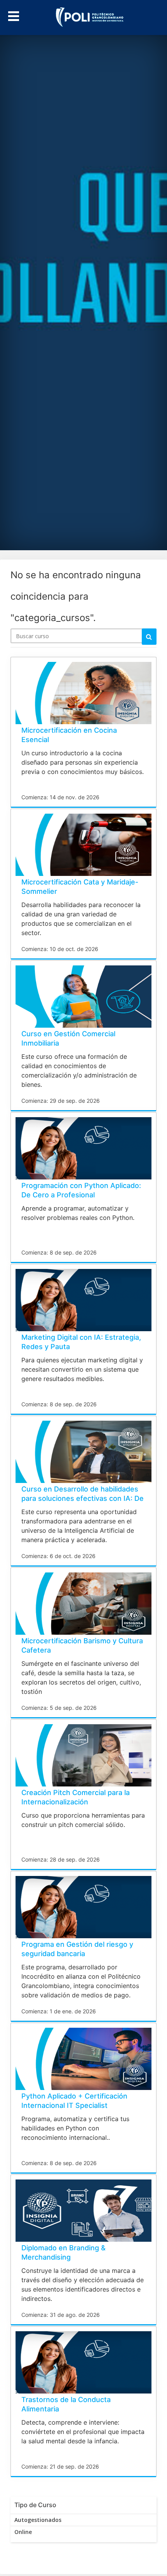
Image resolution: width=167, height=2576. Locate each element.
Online (23, 2532)
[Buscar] (149, 637)
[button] (14, 15)
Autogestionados (38, 2520)
